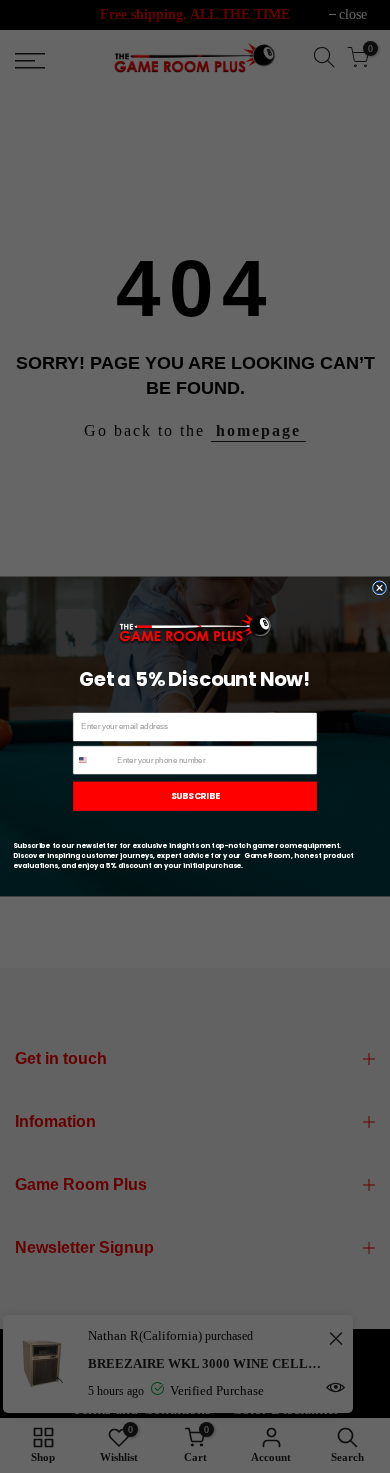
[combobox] (93, 759)
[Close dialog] (379, 588)
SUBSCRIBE (195, 796)
